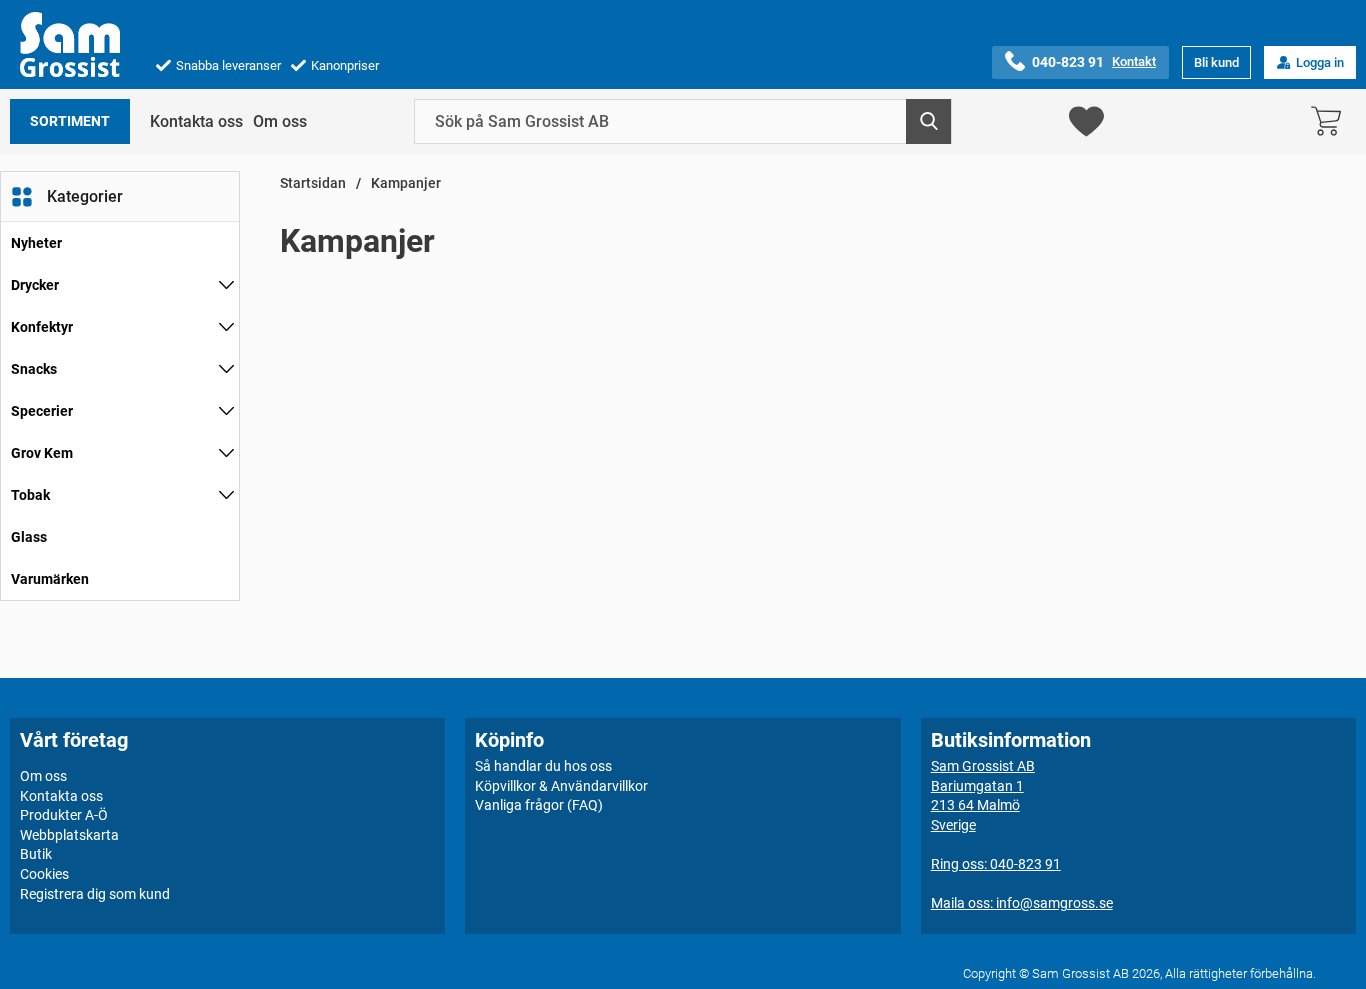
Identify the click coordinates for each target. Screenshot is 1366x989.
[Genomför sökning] (928, 121)
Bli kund (1216, 62)
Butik (36, 854)
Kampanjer (406, 183)
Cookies (44, 874)
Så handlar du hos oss (543, 766)
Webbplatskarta (69, 835)
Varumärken (50, 579)
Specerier (42, 411)
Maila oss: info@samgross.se (1022, 903)
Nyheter (36, 243)
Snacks (34, 369)
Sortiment (70, 121)
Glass (29, 537)
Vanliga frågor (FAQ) (539, 805)
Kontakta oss (196, 121)
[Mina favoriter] (1086, 121)
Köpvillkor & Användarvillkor (561, 786)
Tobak (30, 495)
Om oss (280, 121)
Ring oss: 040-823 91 (996, 864)
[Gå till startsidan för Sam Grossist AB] (70, 44)
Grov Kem (42, 453)
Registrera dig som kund (95, 894)
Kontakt (1134, 61)
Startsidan (313, 183)
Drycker (35, 285)
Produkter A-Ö (64, 815)
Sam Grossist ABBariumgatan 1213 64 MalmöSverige (983, 795)
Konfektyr (42, 327)
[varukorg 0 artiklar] (1331, 121)
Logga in (1320, 62)
